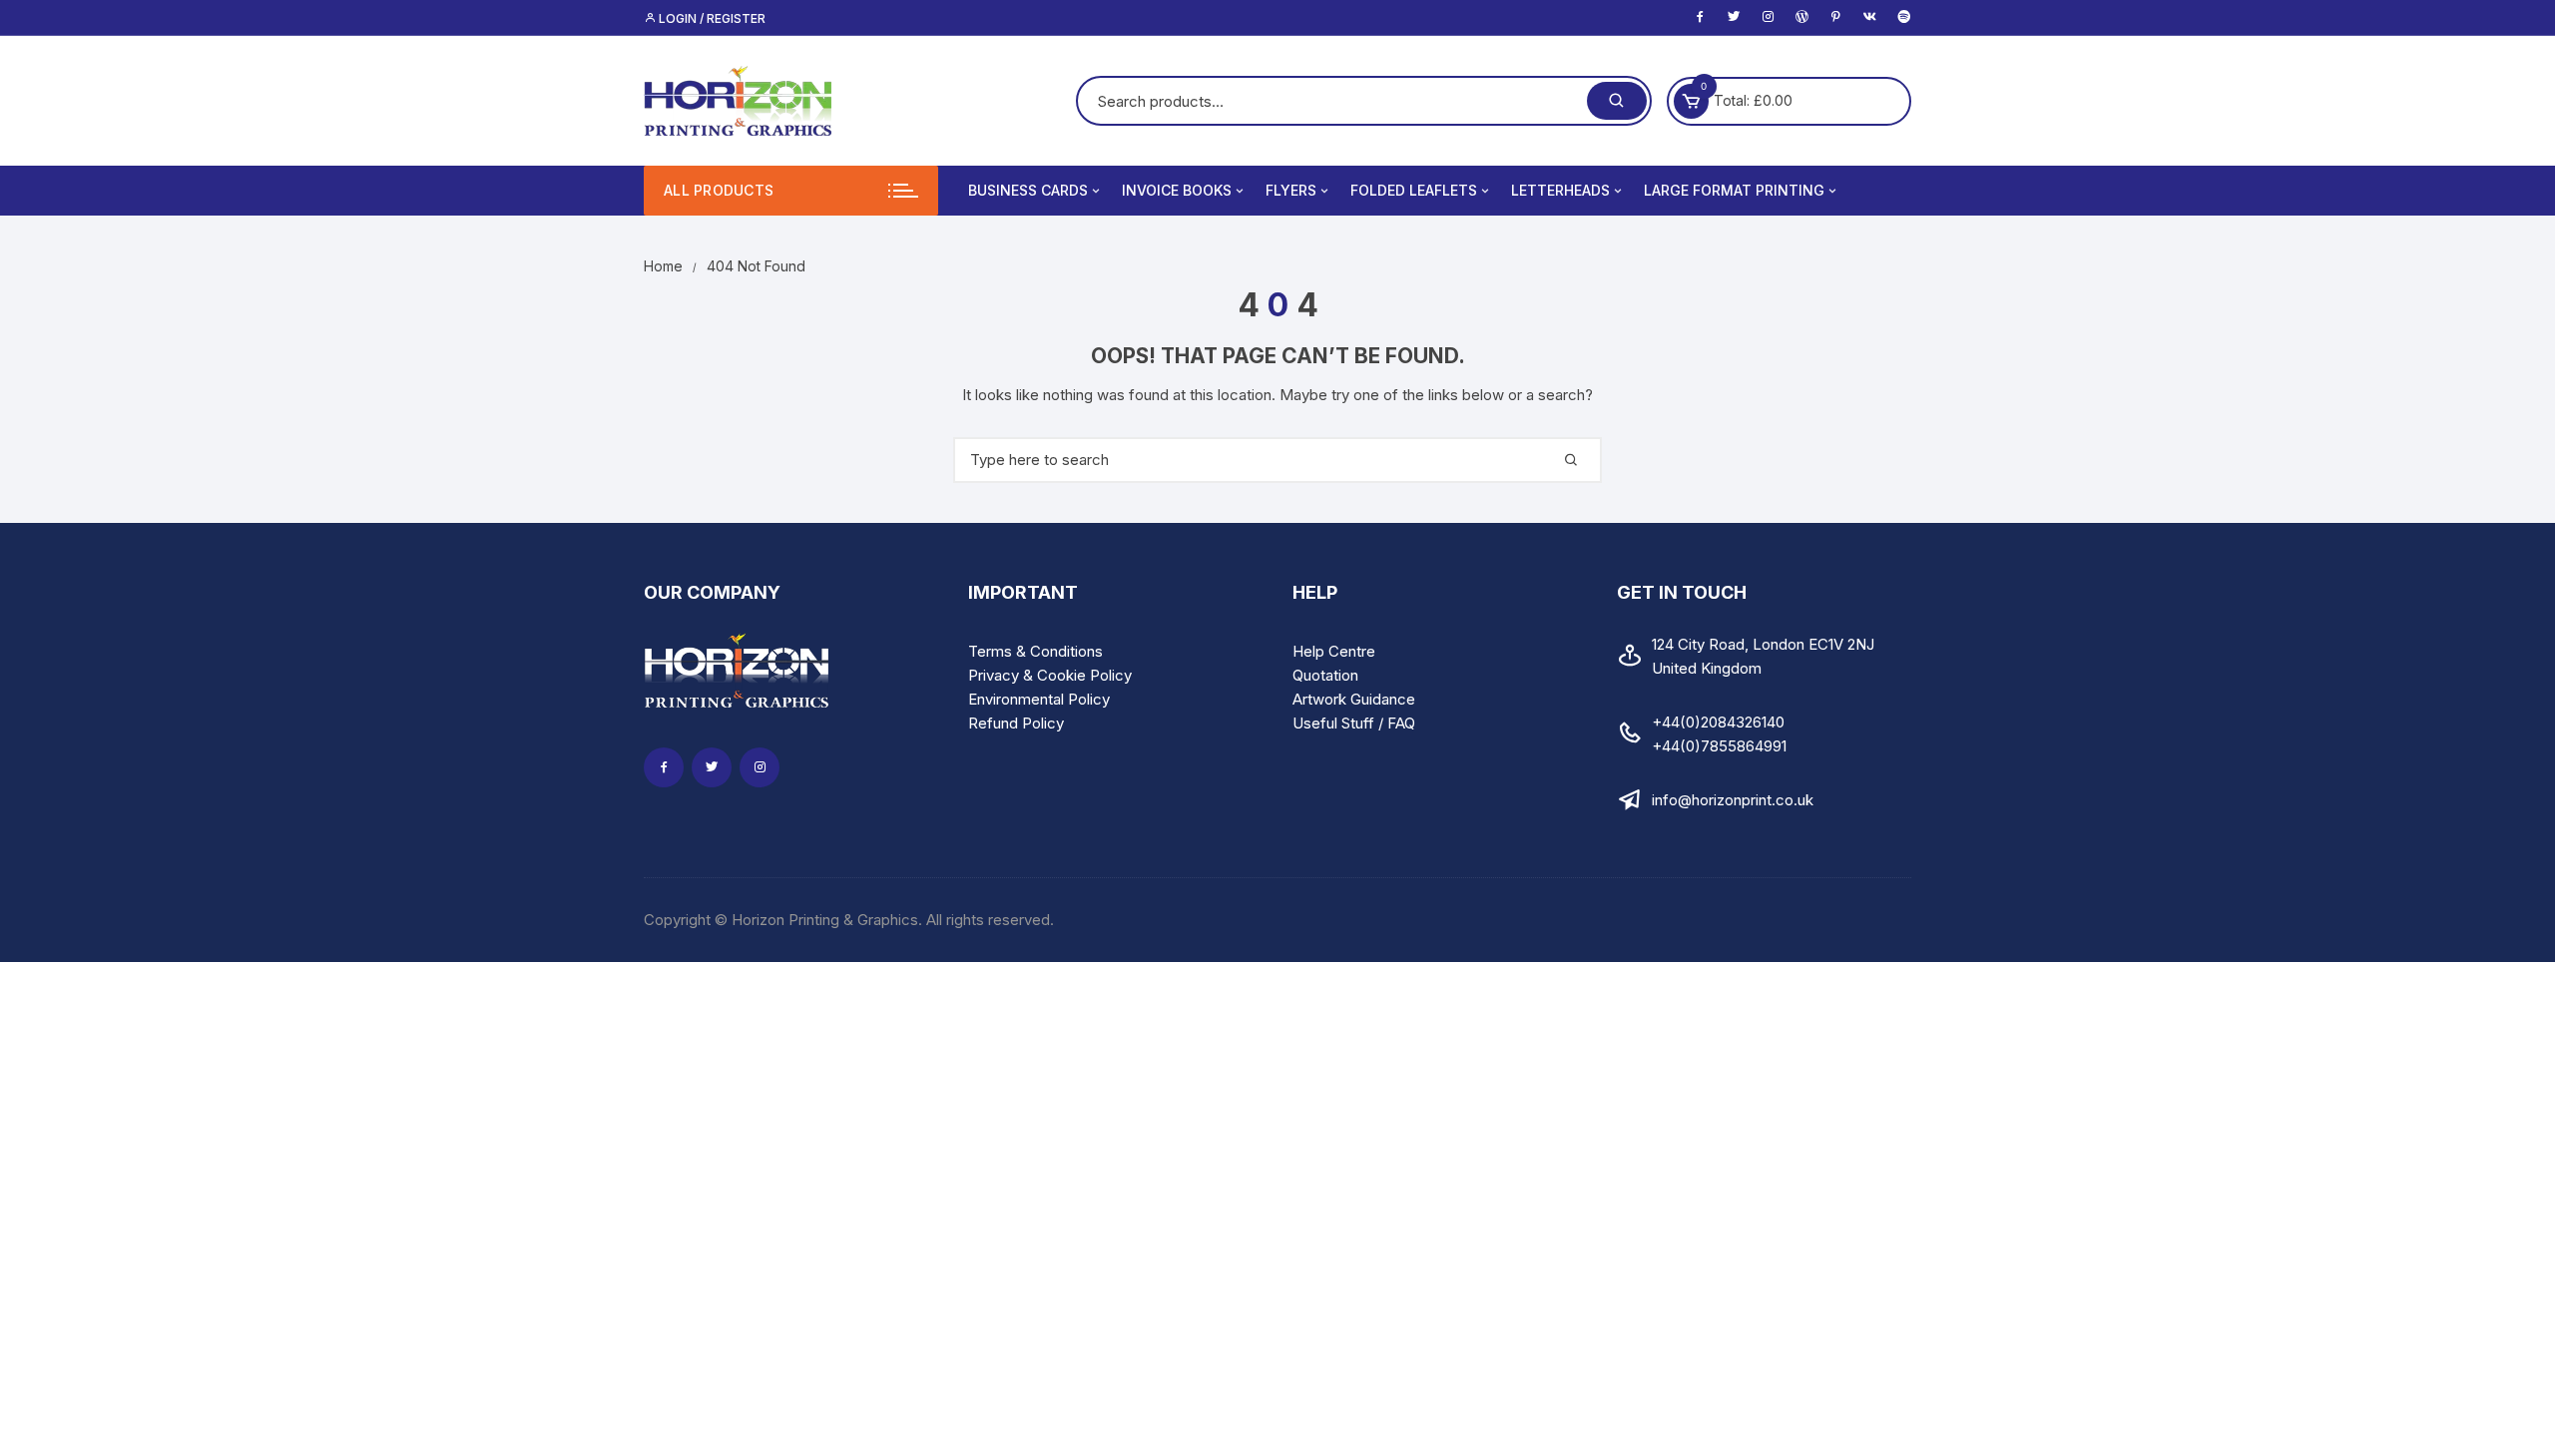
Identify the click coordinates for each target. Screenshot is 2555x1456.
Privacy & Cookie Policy (1050, 675)
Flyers (1291, 190)
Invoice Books (1177, 190)
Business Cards (1028, 190)
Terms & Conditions (1035, 651)
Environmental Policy (1039, 699)
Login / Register (711, 18)
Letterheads (1560, 190)
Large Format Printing (1734, 190)
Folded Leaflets (1414, 190)
